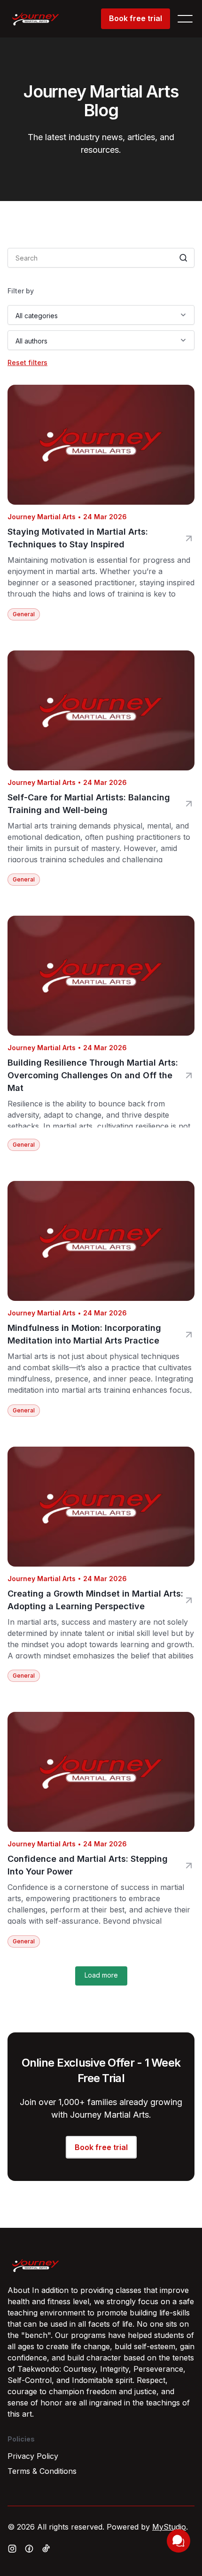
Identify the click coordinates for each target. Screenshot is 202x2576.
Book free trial (136, 18)
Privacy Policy (33, 2456)
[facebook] (29, 2549)
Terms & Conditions (42, 2471)
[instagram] (12, 2549)
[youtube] (46, 2548)
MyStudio (169, 2527)
